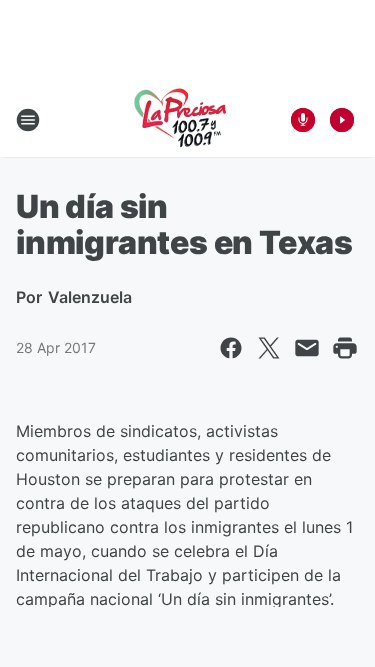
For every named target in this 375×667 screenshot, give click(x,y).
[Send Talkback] (303, 120)
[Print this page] (345, 348)
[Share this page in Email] (307, 348)
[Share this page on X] (269, 348)
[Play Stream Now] (342, 120)
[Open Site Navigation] (28, 120)
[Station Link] (181, 120)
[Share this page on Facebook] (231, 348)
